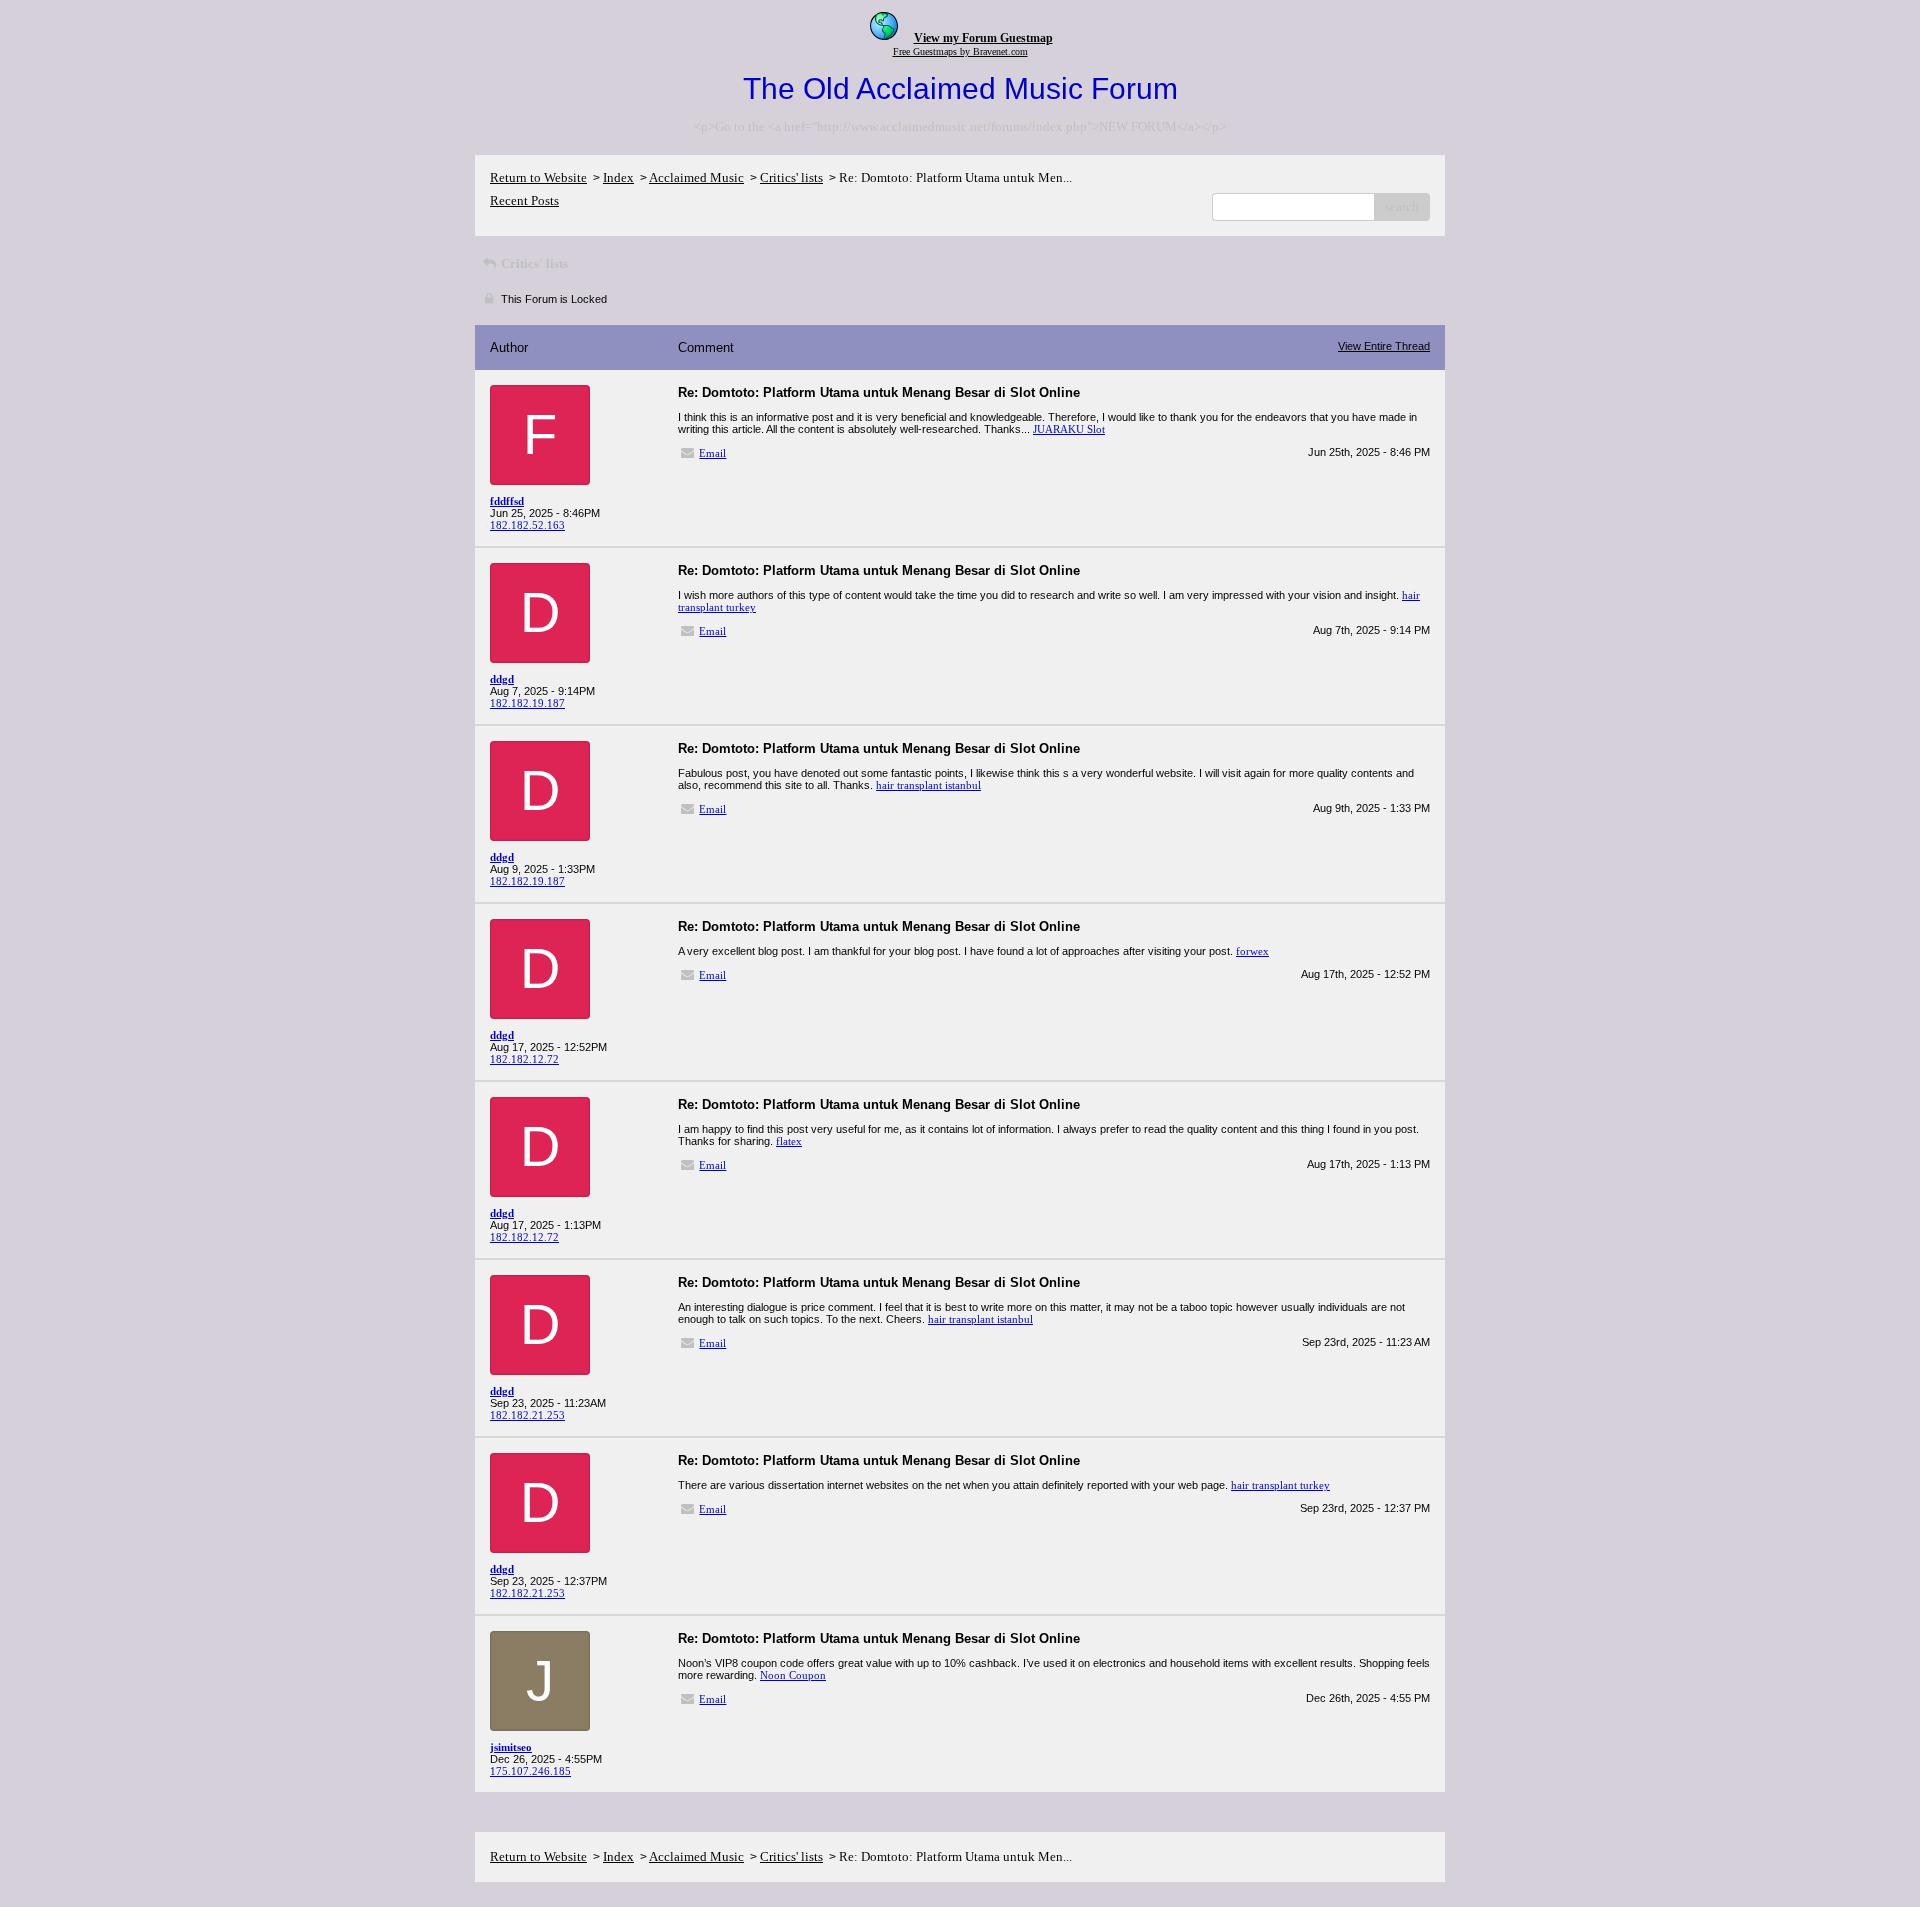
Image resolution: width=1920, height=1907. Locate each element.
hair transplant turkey (1280, 1485)
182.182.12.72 (524, 1059)
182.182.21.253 (527, 1415)
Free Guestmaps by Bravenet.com (960, 51)
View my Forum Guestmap (983, 38)
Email (712, 453)
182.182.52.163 (527, 525)
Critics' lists (791, 177)
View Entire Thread (1384, 346)
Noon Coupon (793, 1675)
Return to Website (538, 177)
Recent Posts (524, 200)
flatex (789, 1141)
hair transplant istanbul (928, 785)
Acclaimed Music (696, 177)
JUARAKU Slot (1069, 429)
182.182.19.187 (527, 703)
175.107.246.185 (530, 1771)
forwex (1252, 951)
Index (618, 177)
